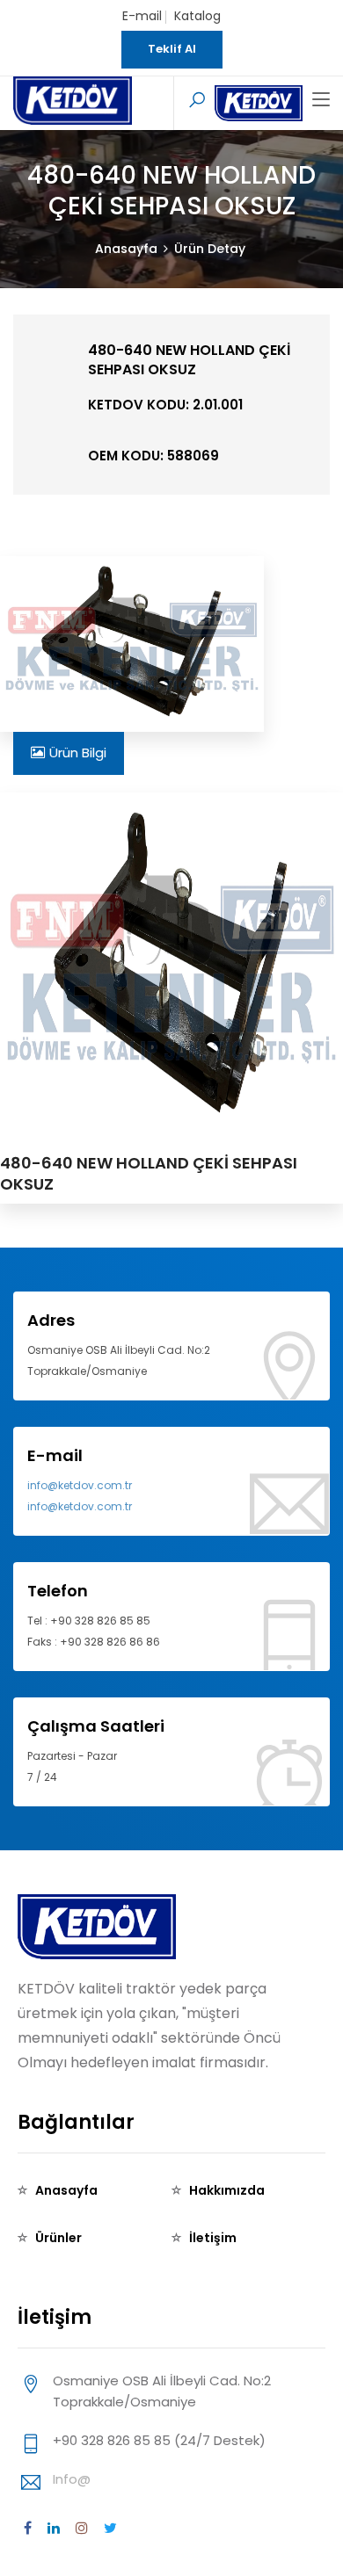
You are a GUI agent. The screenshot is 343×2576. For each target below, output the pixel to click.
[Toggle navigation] (321, 100)
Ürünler (58, 2238)
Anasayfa (126, 249)
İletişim (213, 2238)
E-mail (142, 16)
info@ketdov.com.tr (80, 1485)
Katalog (197, 16)
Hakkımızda (227, 2190)
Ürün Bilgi (78, 753)
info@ (72, 2479)
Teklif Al (172, 49)
